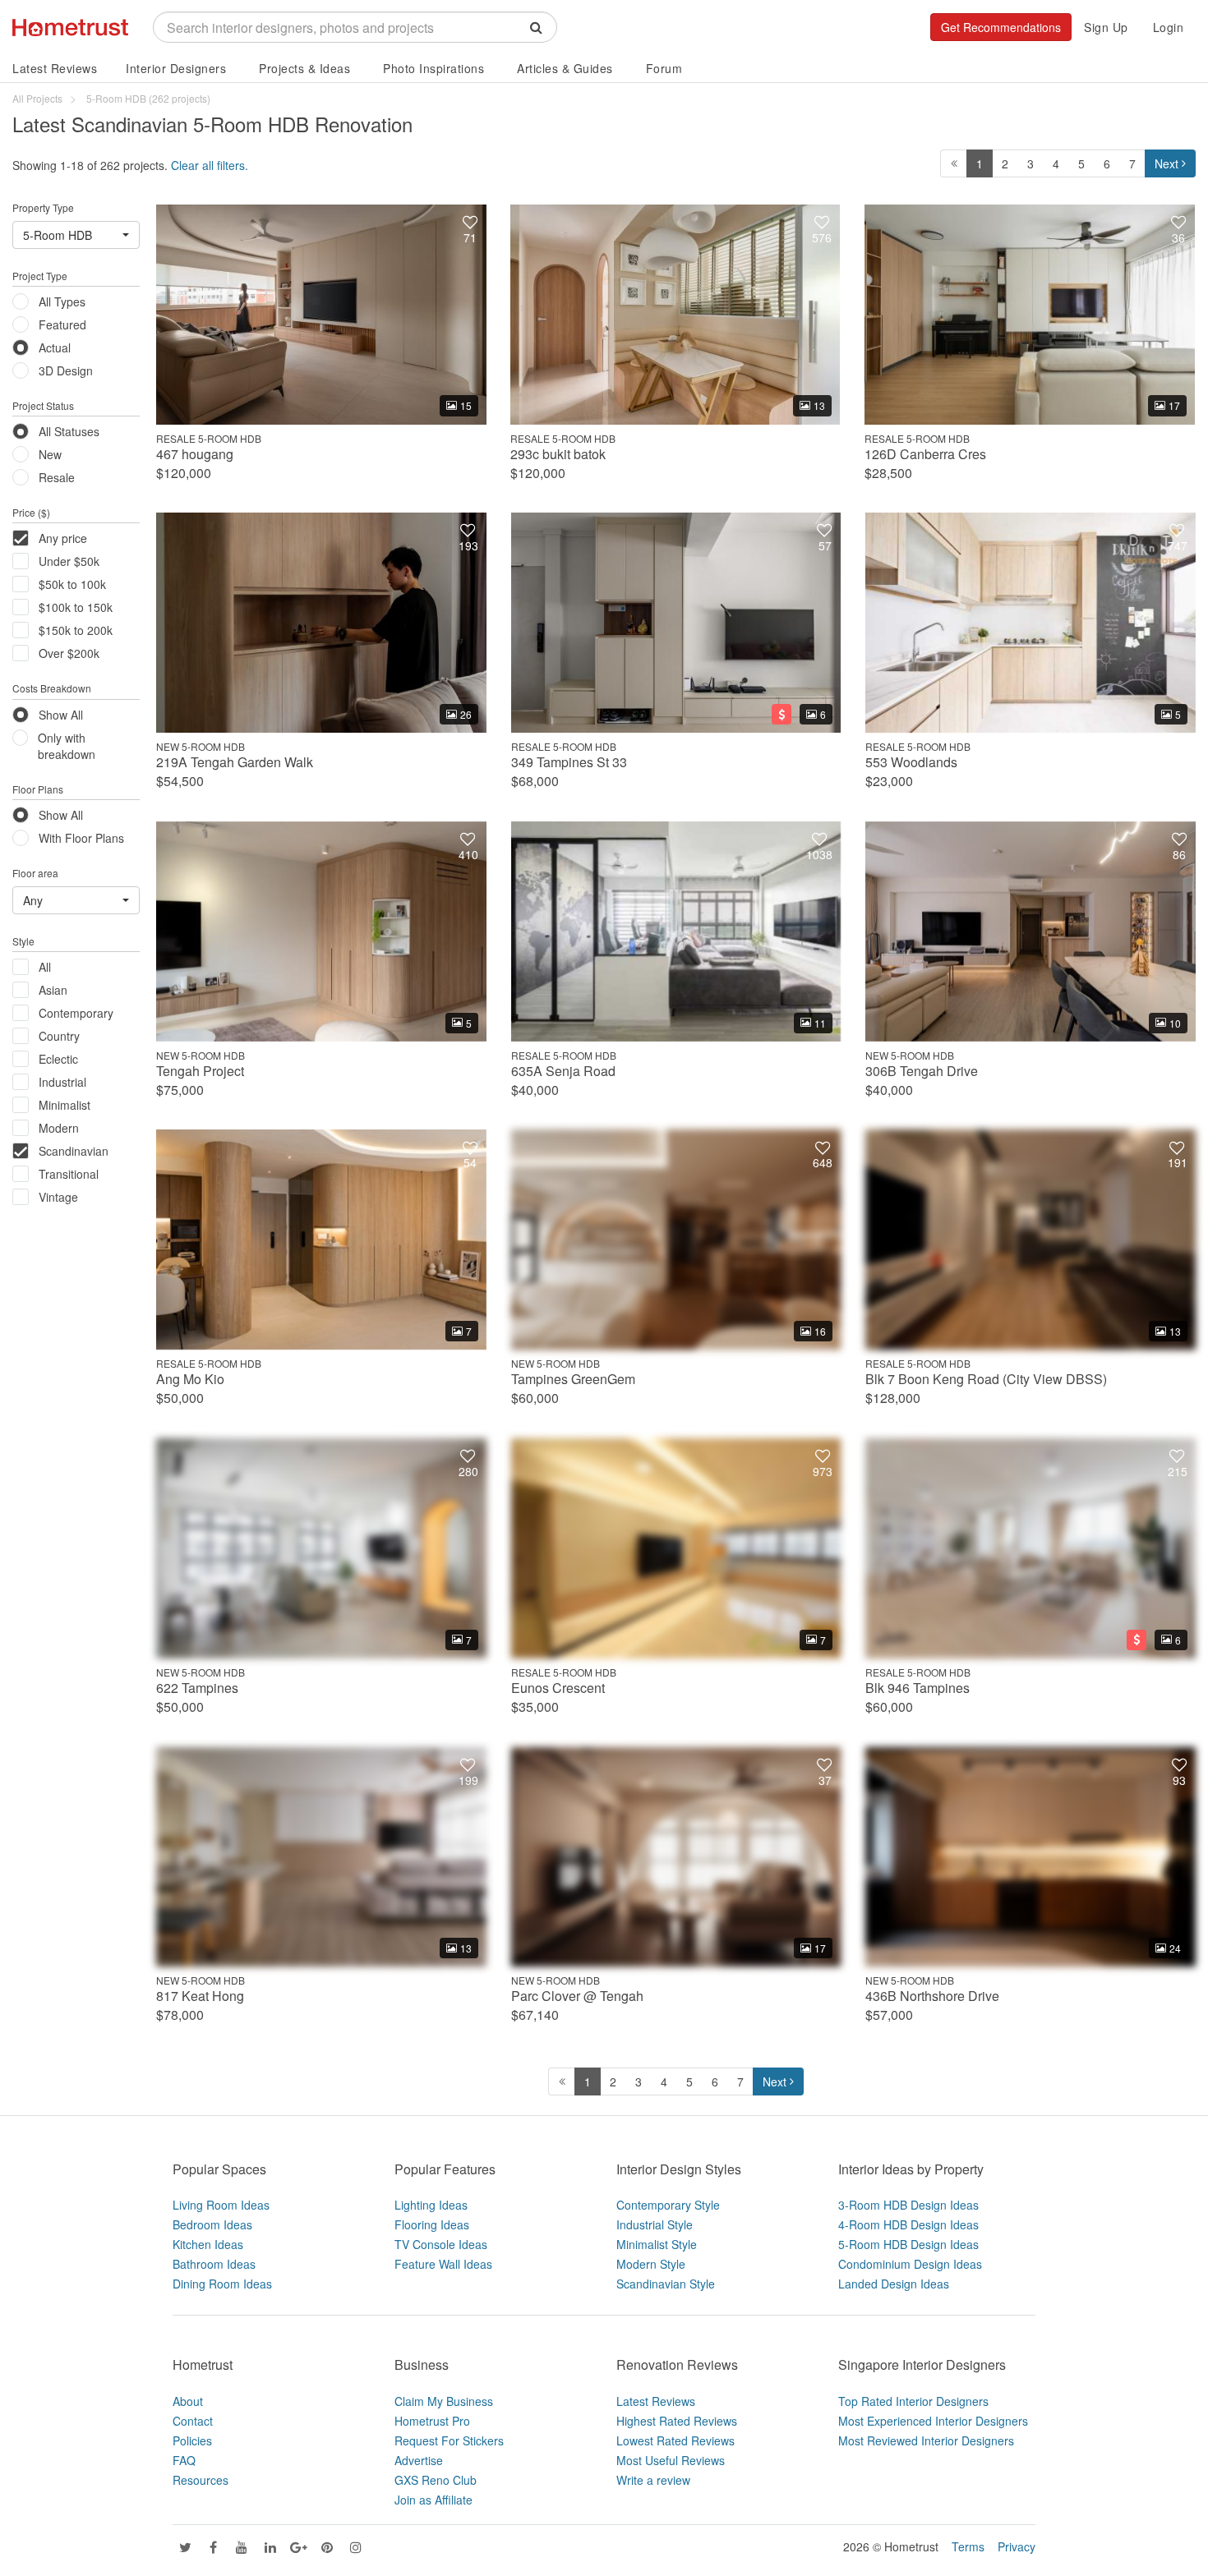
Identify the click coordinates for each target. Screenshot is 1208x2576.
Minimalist (65, 1105)
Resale (57, 477)
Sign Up (1106, 27)
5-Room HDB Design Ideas (908, 2244)
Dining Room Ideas (222, 2284)
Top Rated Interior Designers (913, 2401)
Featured (62, 324)
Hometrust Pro (432, 2421)
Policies (192, 2440)
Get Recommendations (1001, 27)
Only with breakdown (67, 746)
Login (1169, 27)
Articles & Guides (565, 68)
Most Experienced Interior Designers (933, 2421)
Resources (201, 2480)
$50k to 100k (72, 584)
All (45, 967)
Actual (55, 347)
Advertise (419, 2460)
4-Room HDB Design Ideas (908, 2224)
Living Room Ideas (221, 2205)
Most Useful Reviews (671, 2460)
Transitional (69, 1174)
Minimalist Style (657, 2244)
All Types (62, 301)
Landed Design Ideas (894, 2284)
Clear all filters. (210, 165)
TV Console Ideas (441, 2244)
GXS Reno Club (436, 2480)
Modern (59, 1128)
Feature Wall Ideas (443, 2264)
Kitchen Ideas (208, 2244)
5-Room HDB (58, 235)
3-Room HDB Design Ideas (908, 2205)
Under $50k (69, 561)
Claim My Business (444, 2401)
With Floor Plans (81, 838)
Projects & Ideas (304, 68)
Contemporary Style (668, 2205)
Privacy (1017, 2546)
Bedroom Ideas (212, 2224)
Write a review (653, 2480)
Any (33, 900)
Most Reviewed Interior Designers (926, 2440)
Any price (63, 538)
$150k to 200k (76, 630)
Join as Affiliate (433, 2500)
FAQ (184, 2460)
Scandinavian (74, 1151)
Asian (53, 990)
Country (59, 1036)
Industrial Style (655, 2224)
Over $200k (69, 653)
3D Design (66, 370)
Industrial (62, 1082)
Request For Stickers (449, 2440)
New (50, 454)
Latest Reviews (55, 68)
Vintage (58, 1197)
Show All (61, 715)
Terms (968, 2546)
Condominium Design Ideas (910, 2264)
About (188, 2401)
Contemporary (76, 1013)
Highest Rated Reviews (677, 2421)
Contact (193, 2421)
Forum (664, 68)
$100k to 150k (76, 607)
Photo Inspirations (433, 68)
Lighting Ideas (431, 2205)
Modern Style (651, 2264)
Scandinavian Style (666, 2284)
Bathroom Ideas (214, 2264)
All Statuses (69, 431)
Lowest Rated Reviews (675, 2440)
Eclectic (58, 1059)
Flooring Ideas (432, 2224)
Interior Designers (176, 68)
